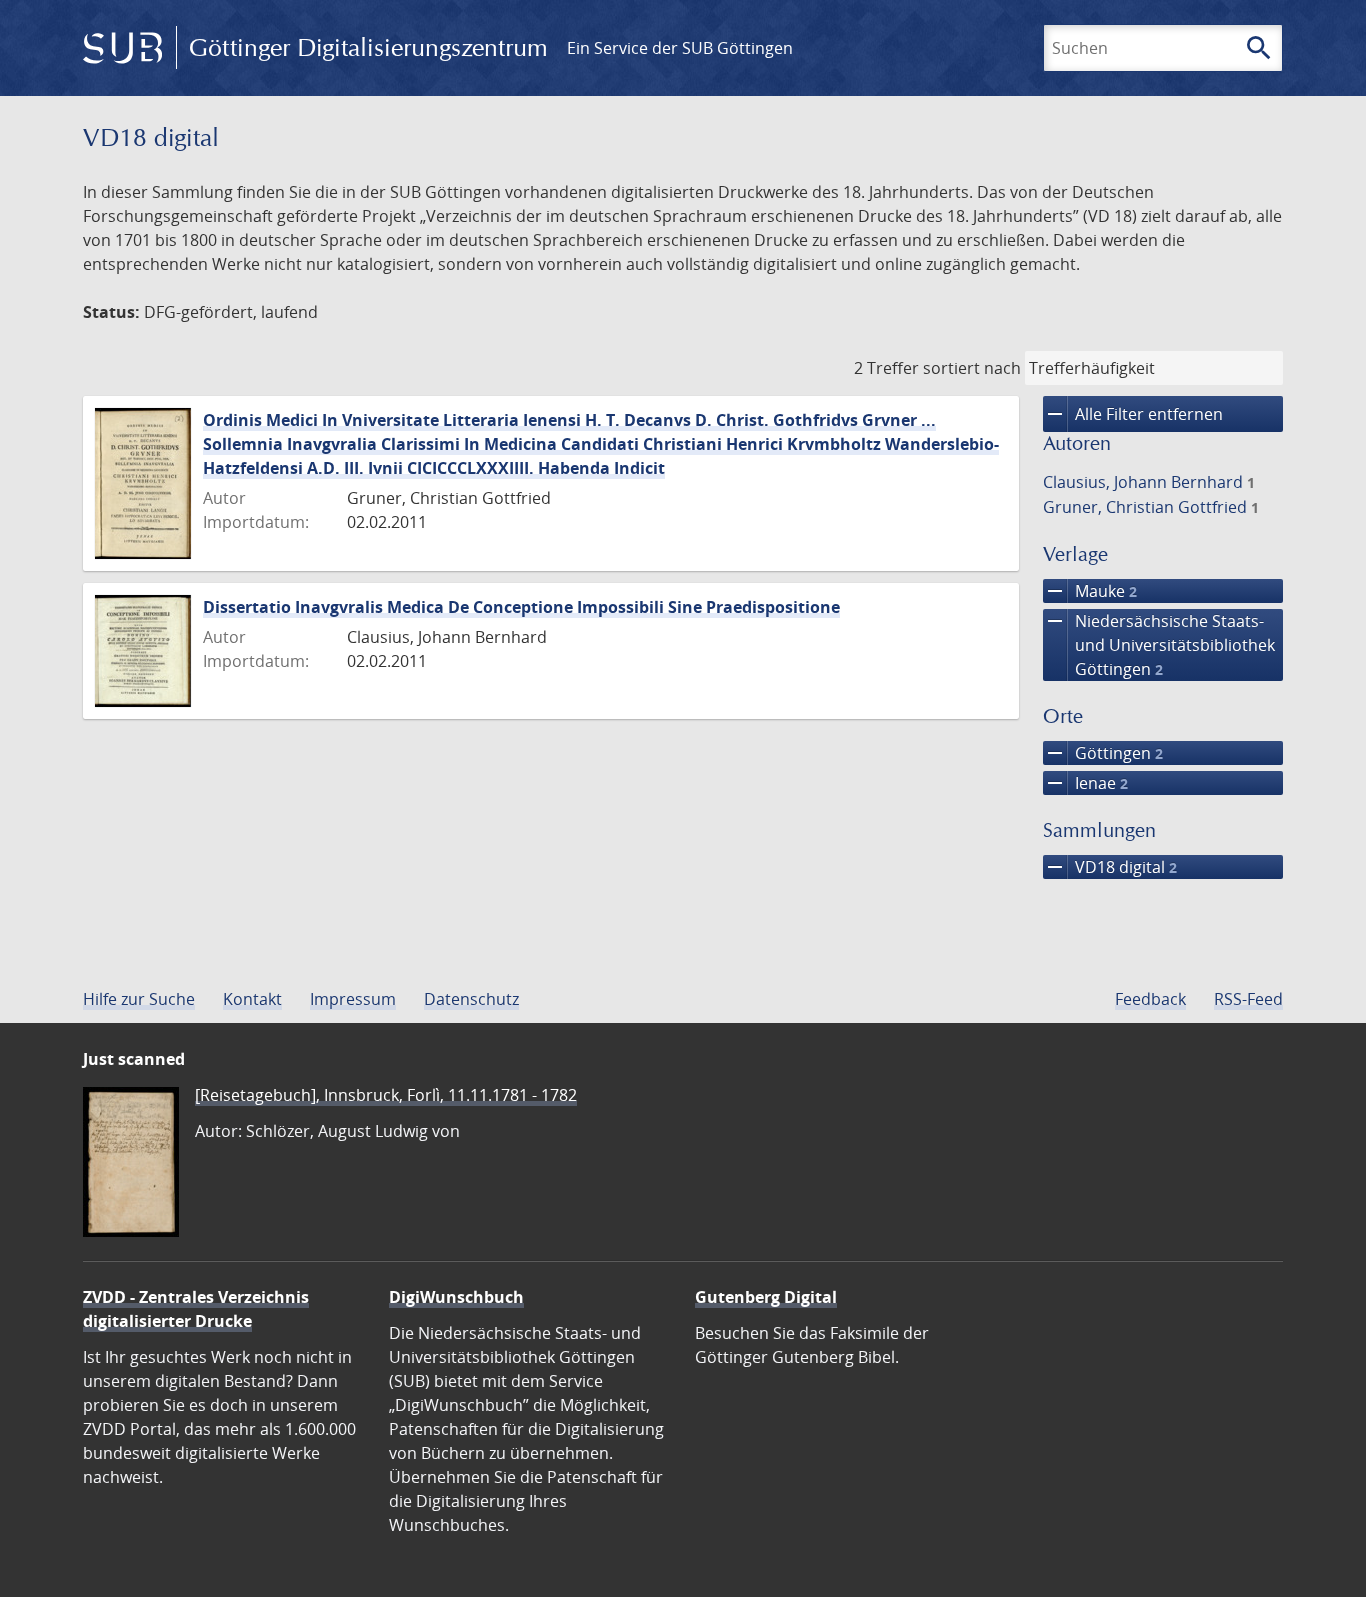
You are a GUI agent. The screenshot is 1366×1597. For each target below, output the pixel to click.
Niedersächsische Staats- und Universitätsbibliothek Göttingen (1159, 644)
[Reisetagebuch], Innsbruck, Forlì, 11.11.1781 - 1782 (386, 1095)
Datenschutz (471, 999)
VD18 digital (1110, 867)
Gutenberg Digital (766, 1297)
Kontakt (252, 999)
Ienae (1085, 783)
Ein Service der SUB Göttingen (680, 48)
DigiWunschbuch (456, 1297)
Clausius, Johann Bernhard (1149, 482)
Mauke (1090, 591)
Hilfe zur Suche (139, 999)
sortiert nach (972, 368)
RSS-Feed (1248, 999)
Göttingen (1103, 753)
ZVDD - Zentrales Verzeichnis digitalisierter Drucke (196, 1309)
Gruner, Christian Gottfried (1151, 507)
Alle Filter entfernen (1133, 414)
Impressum (353, 999)
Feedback (1150, 999)
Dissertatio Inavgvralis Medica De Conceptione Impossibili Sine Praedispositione (521, 607)
